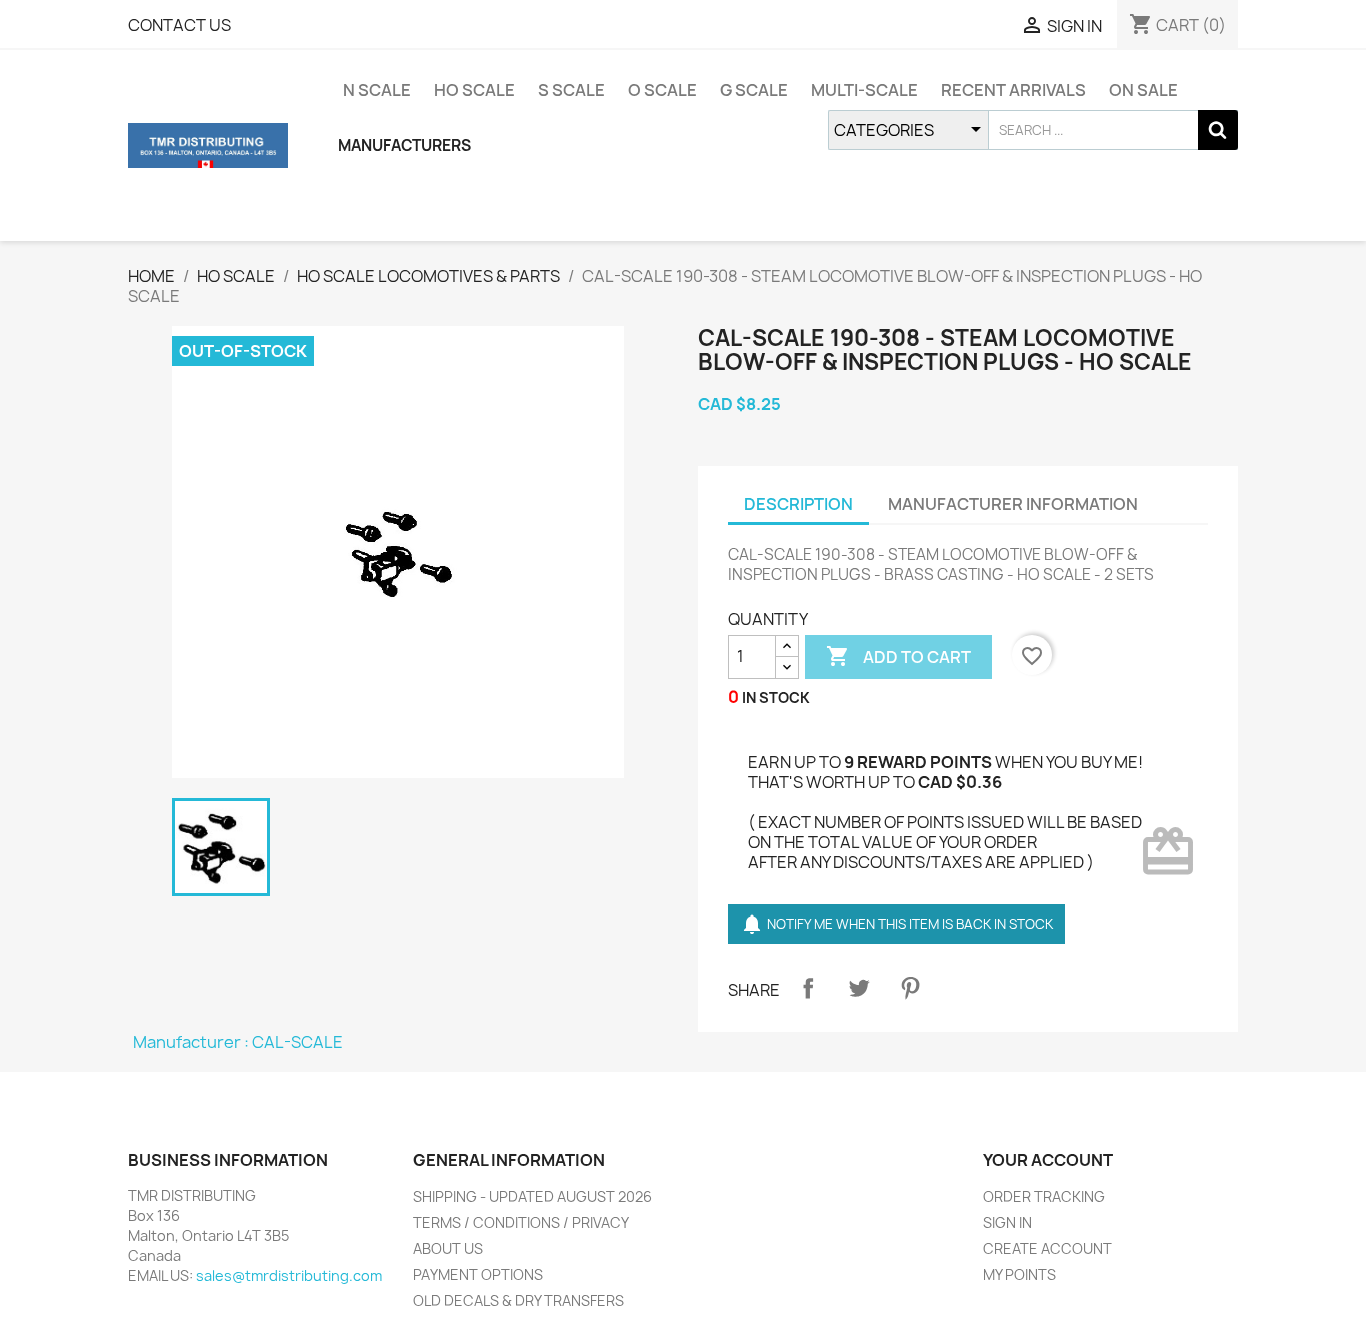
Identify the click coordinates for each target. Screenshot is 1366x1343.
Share (808, 988)
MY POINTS (1019, 1274)
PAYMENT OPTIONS (478, 1274)
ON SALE (1143, 90)
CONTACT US (179, 25)
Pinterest (910, 988)
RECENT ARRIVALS (1013, 90)
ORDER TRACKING (1044, 1196)
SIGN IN (1007, 1222)
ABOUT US (448, 1248)
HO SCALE (474, 90)
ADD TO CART (898, 656)
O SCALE (662, 90)
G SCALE (754, 90)
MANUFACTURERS (404, 145)
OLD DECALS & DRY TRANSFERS (518, 1300)
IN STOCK (776, 697)
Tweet (859, 988)
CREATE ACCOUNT (1047, 1248)
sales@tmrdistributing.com (289, 1275)
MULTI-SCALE (864, 90)
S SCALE (571, 90)
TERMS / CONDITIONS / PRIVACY (521, 1222)
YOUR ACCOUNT (1048, 1160)
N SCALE (377, 90)
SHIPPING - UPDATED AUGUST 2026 (532, 1196)
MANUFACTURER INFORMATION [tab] (1013, 504)
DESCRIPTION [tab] (798, 504)
